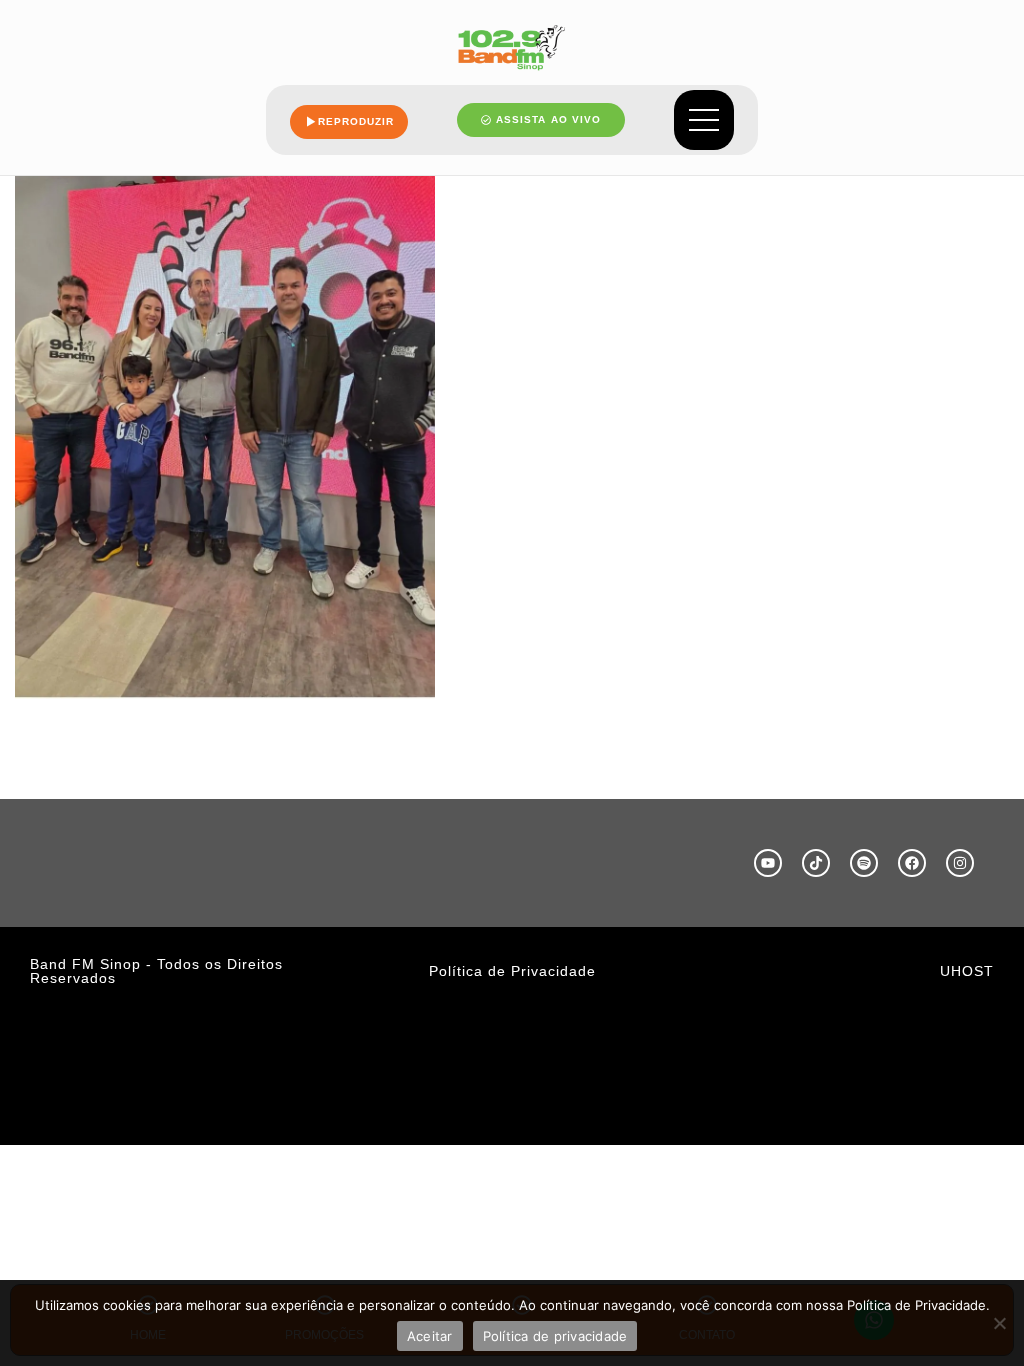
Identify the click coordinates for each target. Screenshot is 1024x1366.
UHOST (967, 971)
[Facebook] (912, 863)
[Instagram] (960, 863)
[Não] (999, 1323)
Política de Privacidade (512, 971)
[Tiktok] (816, 863)
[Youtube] (768, 863)
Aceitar (430, 1336)
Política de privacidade (555, 1336)
